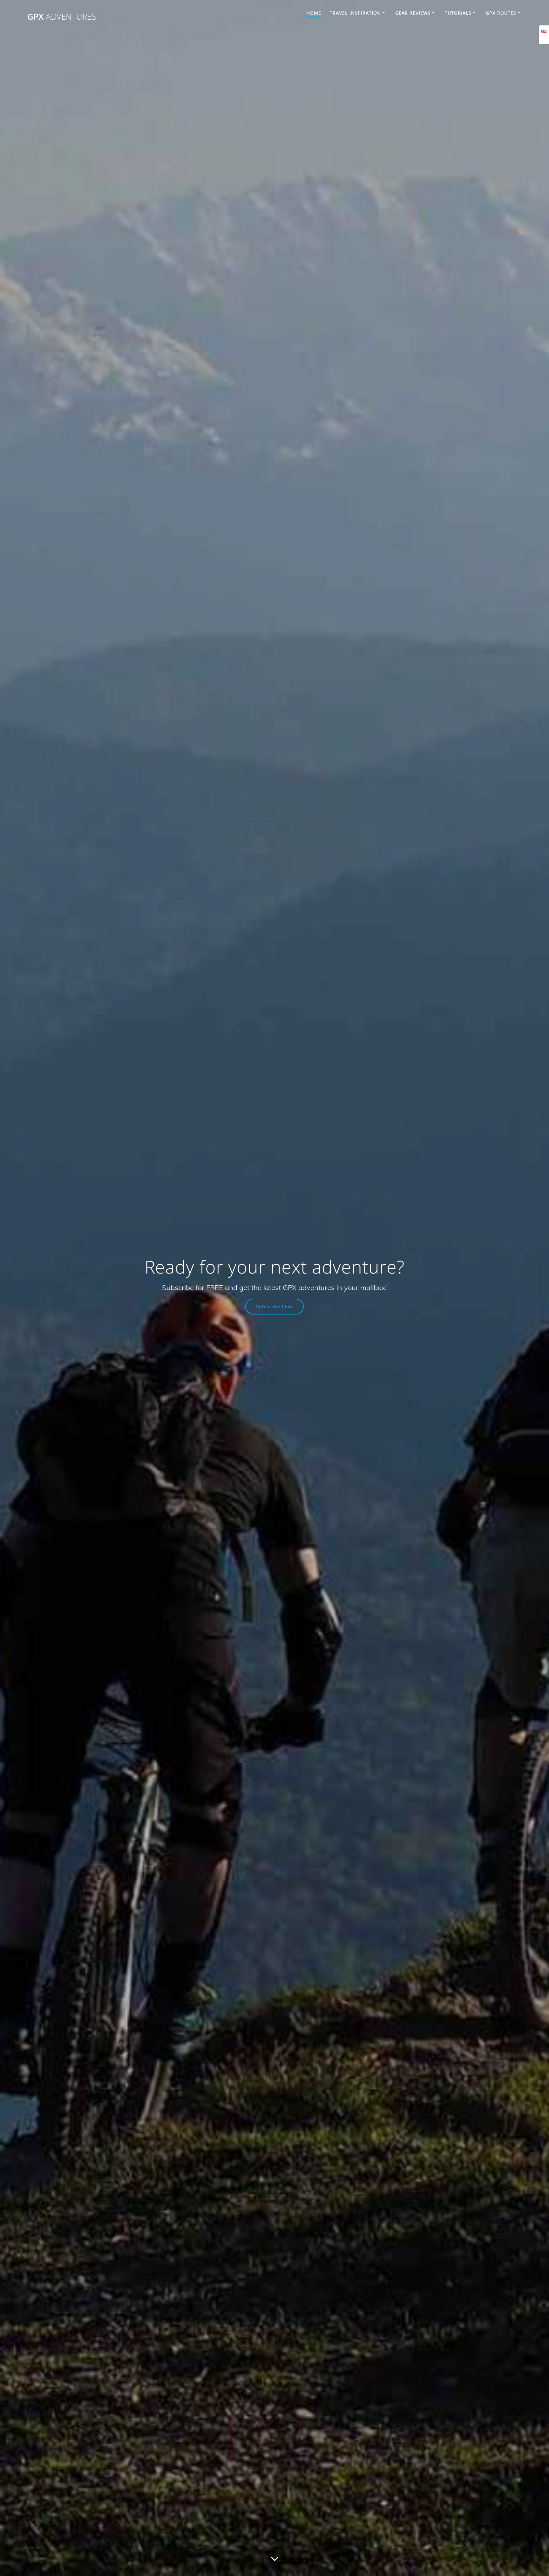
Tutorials (458, 13)
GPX (62, 17)
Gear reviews (413, 13)
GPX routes (501, 13)
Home (314, 13)
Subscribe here (274, 1306)
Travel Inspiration (355, 13)
